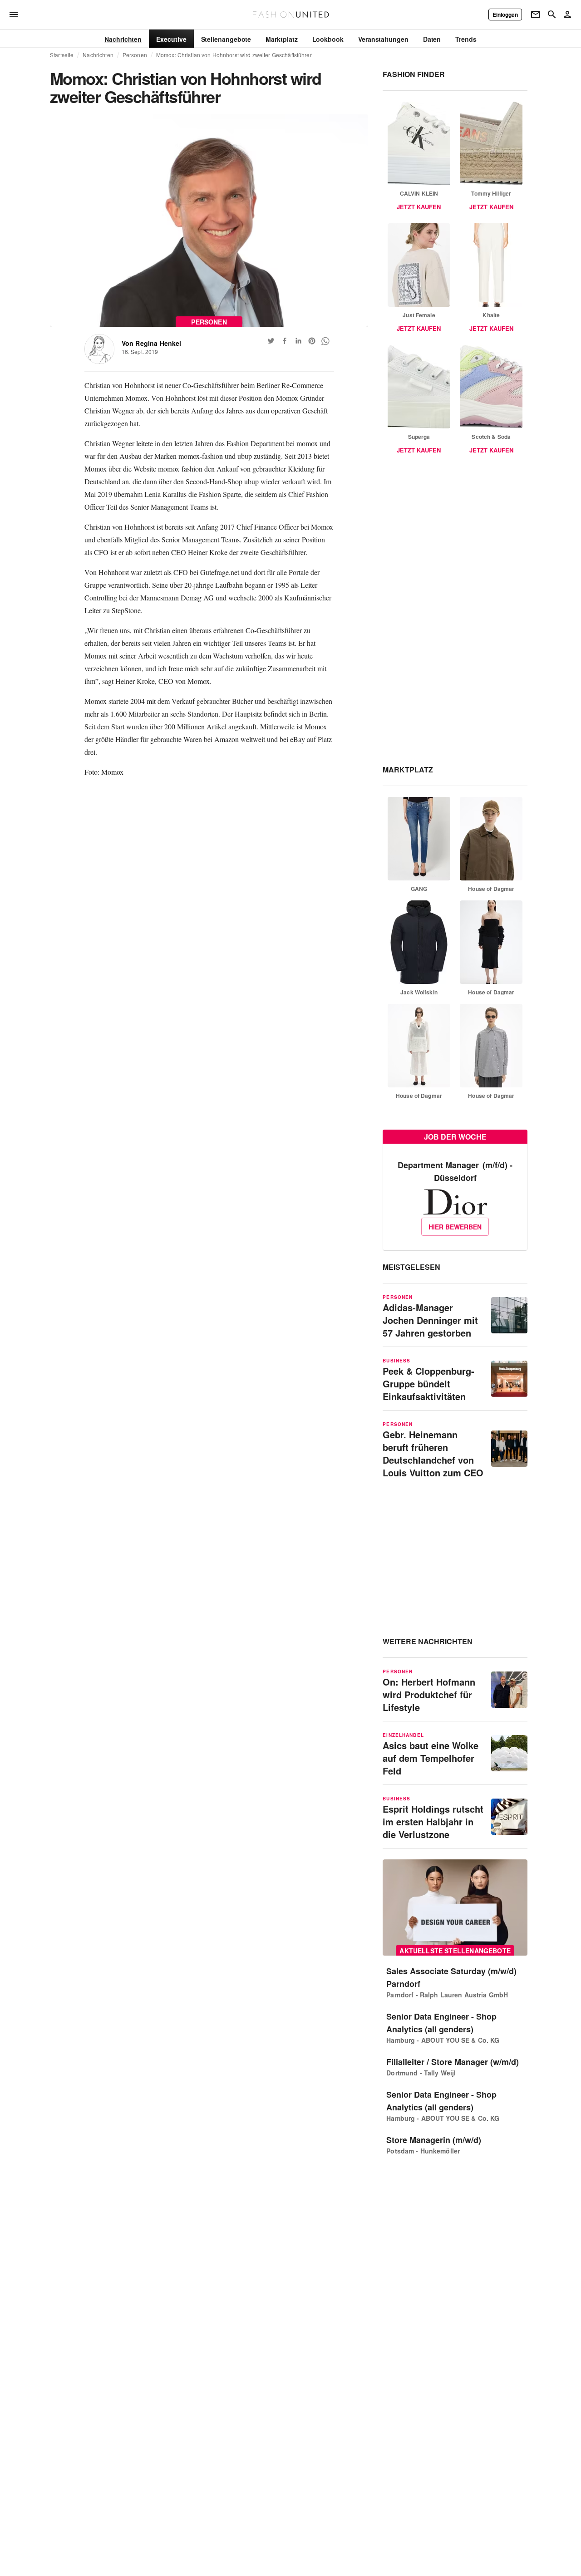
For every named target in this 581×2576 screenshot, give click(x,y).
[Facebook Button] (285, 341)
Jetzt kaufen (419, 207)
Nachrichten (98, 55)
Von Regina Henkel (152, 343)
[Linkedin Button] (298, 341)
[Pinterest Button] (312, 341)
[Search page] (552, 15)
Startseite (62, 55)
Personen (135, 55)
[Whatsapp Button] (325, 341)
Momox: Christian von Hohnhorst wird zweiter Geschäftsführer (234, 55)
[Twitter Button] (271, 341)
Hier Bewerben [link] (455, 1227)
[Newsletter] (536, 15)
